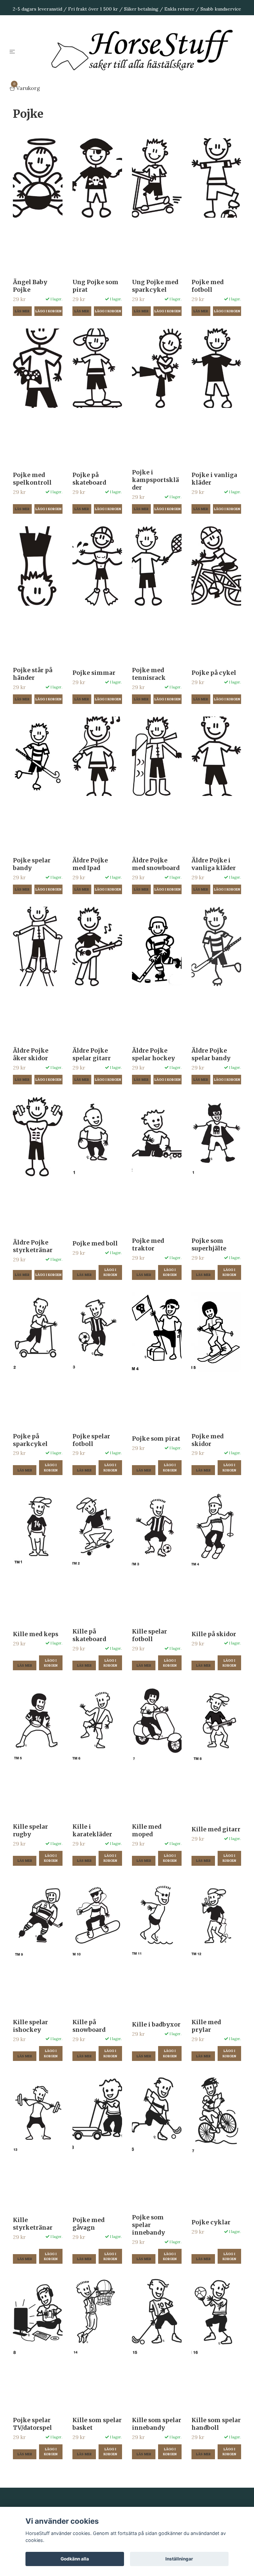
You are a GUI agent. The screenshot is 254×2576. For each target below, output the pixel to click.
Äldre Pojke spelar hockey (153, 1054)
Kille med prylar (206, 2026)
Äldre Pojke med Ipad (90, 864)
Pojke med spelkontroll (32, 479)
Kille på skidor (214, 1634)
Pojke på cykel (214, 673)
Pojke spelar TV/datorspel (32, 2424)
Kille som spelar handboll (216, 2424)
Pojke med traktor (148, 1245)
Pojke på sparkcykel (30, 1440)
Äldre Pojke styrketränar (33, 1246)
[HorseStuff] (147, 51)
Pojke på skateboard (89, 479)
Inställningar (179, 2559)
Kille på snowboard (89, 2026)
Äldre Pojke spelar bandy (211, 1054)
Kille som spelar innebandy (157, 2424)
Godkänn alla (75, 2559)
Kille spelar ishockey (30, 2026)
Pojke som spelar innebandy (148, 2225)
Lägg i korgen (110, 1272)
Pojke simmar (94, 673)
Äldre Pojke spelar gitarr (92, 1054)
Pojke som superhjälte (209, 1245)
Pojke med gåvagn (88, 2224)
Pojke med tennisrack (149, 674)
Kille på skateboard (89, 1635)
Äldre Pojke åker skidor (31, 1054)
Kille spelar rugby (30, 1831)
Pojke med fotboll (208, 286)
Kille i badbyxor (156, 2025)
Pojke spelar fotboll (91, 1440)
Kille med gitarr (216, 1829)
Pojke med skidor (208, 1440)
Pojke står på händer (33, 674)
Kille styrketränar (33, 2224)
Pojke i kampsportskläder (155, 480)
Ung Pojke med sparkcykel (155, 286)
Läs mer (22, 311)
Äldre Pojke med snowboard (156, 864)
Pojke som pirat (156, 1439)
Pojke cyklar (211, 2222)
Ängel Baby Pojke (30, 286)
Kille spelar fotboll (149, 1635)
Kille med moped (147, 1831)
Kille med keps (36, 1634)
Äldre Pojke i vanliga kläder (214, 864)
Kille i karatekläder (92, 1831)
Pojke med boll (95, 1244)
